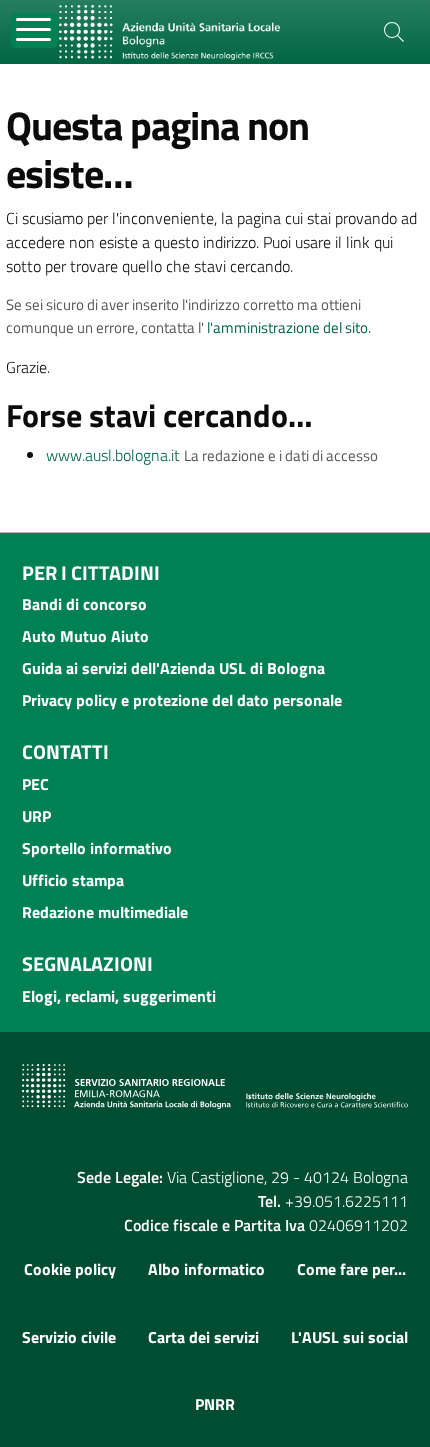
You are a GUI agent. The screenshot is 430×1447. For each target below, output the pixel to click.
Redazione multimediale (105, 912)
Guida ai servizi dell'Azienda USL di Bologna (173, 668)
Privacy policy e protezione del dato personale (182, 700)
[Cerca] (394, 32)
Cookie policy (70, 1269)
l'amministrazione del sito (287, 327)
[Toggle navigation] (34, 30)
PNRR (215, 1404)
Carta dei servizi (203, 1337)
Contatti (65, 751)
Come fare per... (351, 1269)
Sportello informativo (97, 848)
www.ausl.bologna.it (113, 455)
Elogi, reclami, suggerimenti (119, 996)
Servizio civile (69, 1337)
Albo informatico (206, 1269)
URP (36, 816)
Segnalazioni (87, 963)
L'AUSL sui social (349, 1337)
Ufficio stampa (73, 880)
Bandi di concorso (84, 604)
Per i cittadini (91, 572)
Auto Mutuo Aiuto (85, 636)
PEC (35, 784)
